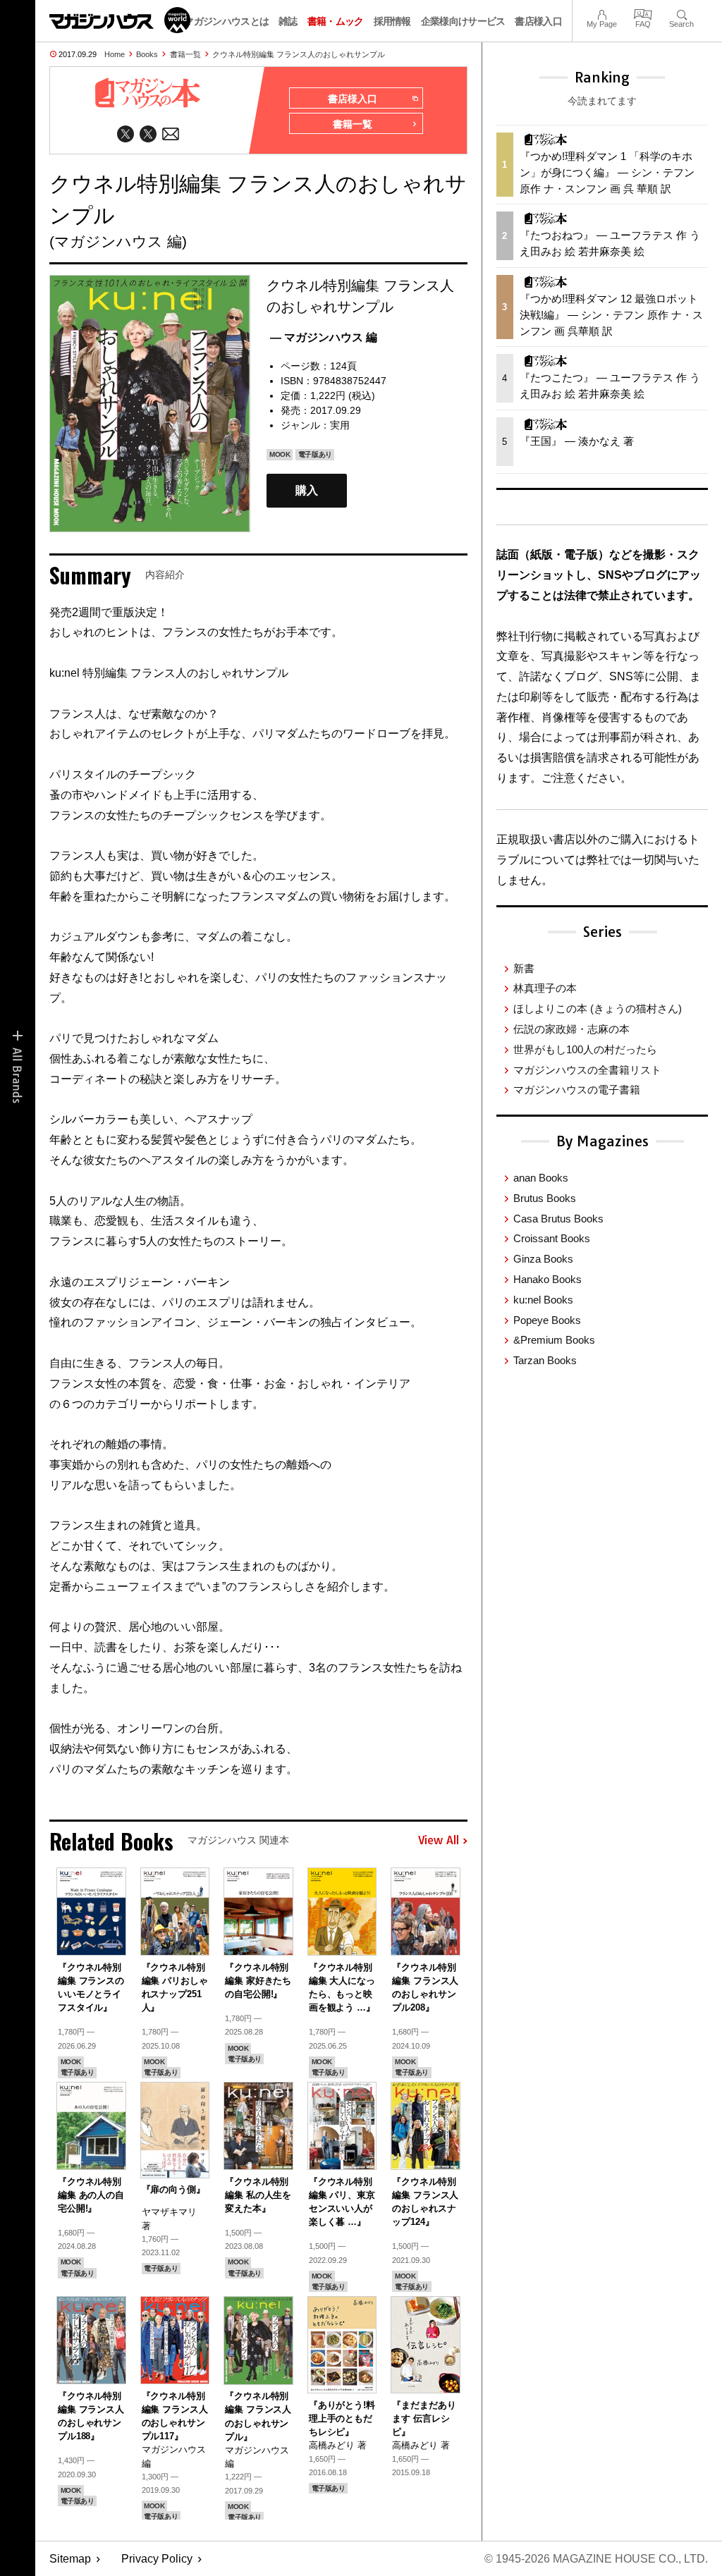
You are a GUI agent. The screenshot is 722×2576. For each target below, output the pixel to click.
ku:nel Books (543, 1300)
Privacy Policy (157, 2559)
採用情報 (392, 21)
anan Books (541, 1178)
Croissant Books (552, 1238)
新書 (524, 968)
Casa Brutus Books (558, 1219)
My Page (602, 13)
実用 (340, 425)
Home (115, 54)
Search (681, 13)
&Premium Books (554, 1340)
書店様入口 (538, 21)
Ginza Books (543, 1259)
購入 (307, 491)
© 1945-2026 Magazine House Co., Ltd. (596, 2559)
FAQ (643, 13)
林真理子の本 (545, 988)
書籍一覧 (185, 54)
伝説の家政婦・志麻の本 (571, 1029)
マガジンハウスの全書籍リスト (587, 1070)
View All (439, 1841)
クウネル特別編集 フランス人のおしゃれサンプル (299, 54)
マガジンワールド (120, 20)
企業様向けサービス (463, 21)
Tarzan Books (545, 1360)
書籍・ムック (336, 21)
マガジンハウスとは (226, 21)
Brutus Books (545, 1198)
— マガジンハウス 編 (324, 337)
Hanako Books (547, 1279)
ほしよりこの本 (598, 1008)
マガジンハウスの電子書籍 (577, 1090)
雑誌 (288, 21)
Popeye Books (547, 1320)
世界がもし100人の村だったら (585, 1049)
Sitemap (70, 2559)
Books (147, 54)
